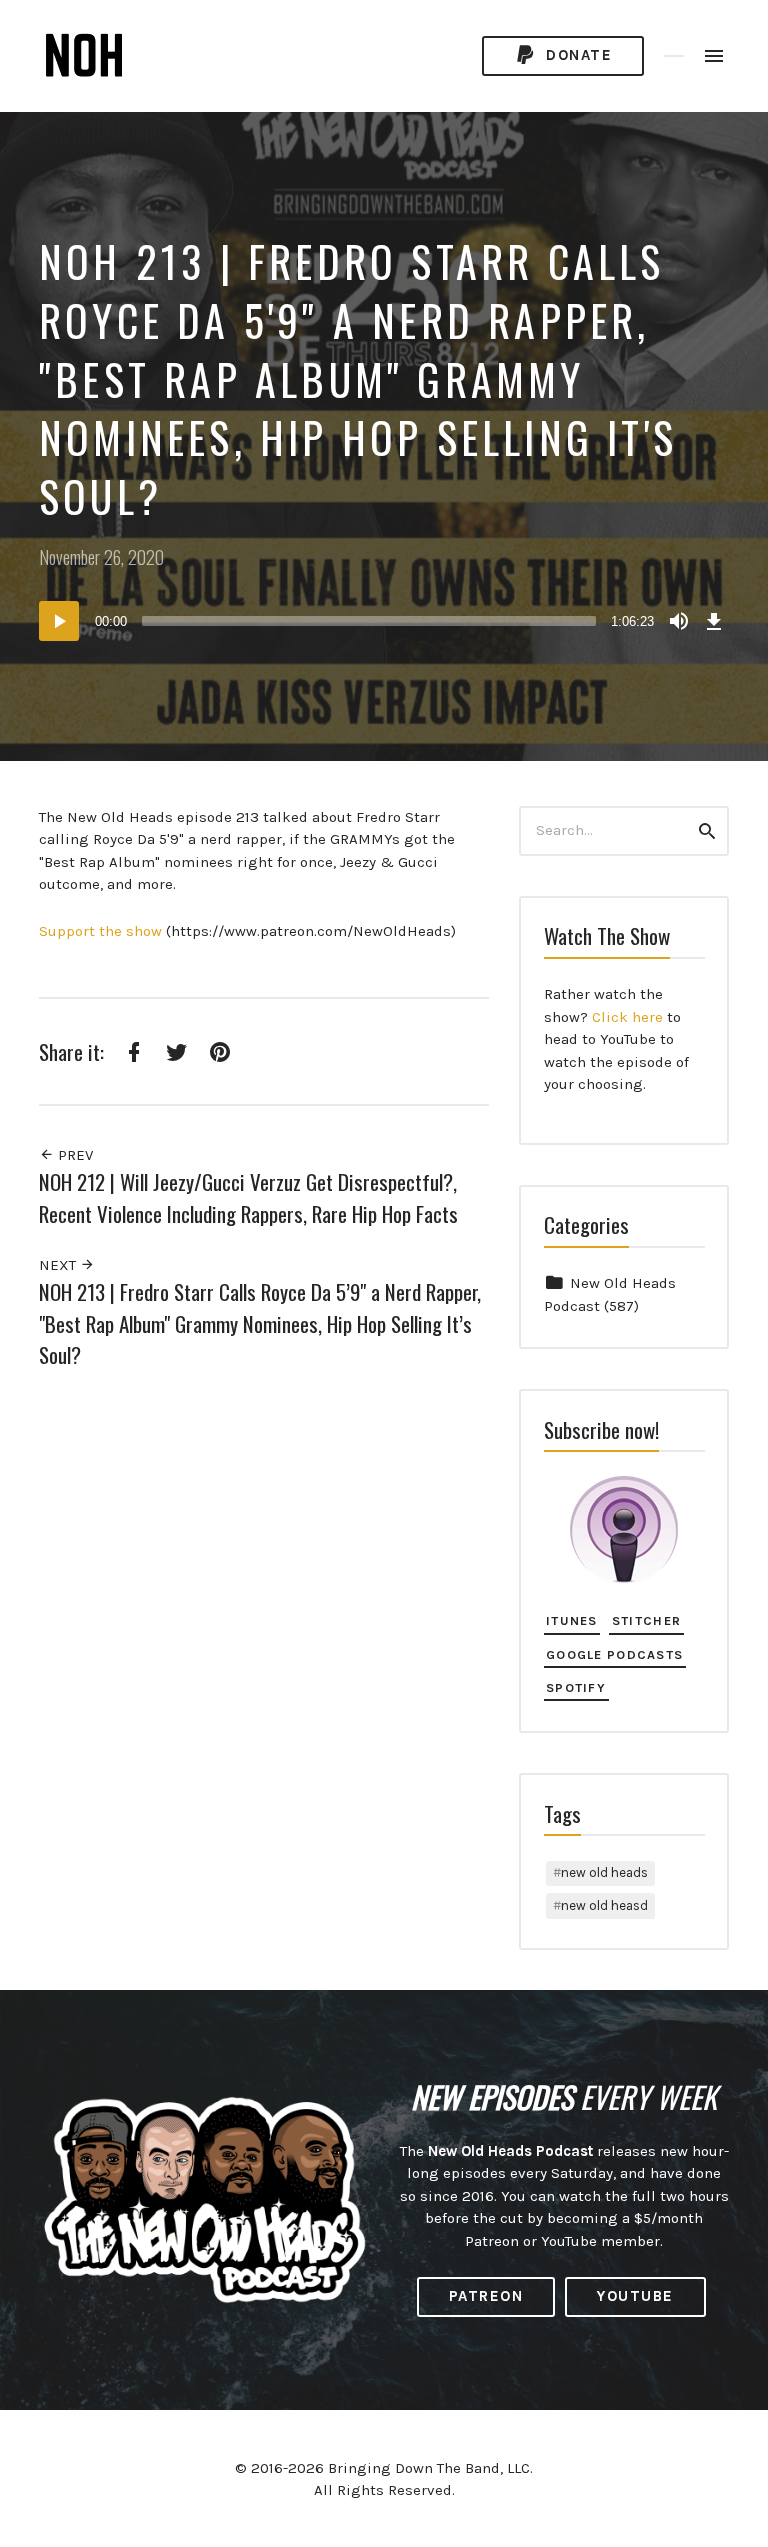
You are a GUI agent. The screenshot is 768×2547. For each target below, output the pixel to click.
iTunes (572, 1620)
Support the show (100, 931)
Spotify (576, 1687)
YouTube (635, 2296)
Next (59, 1265)
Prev (73, 1155)
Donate (577, 55)
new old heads (604, 1872)
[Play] (59, 621)
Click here (627, 1017)
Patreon (486, 2296)
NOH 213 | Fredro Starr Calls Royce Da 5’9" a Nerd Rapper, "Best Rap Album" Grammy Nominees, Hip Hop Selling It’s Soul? (260, 1323)
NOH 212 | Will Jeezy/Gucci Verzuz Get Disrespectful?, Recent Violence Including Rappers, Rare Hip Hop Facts (248, 1197)
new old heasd (604, 1905)
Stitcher (646, 1620)
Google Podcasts (614, 1654)
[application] (384, 621)
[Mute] (679, 621)
